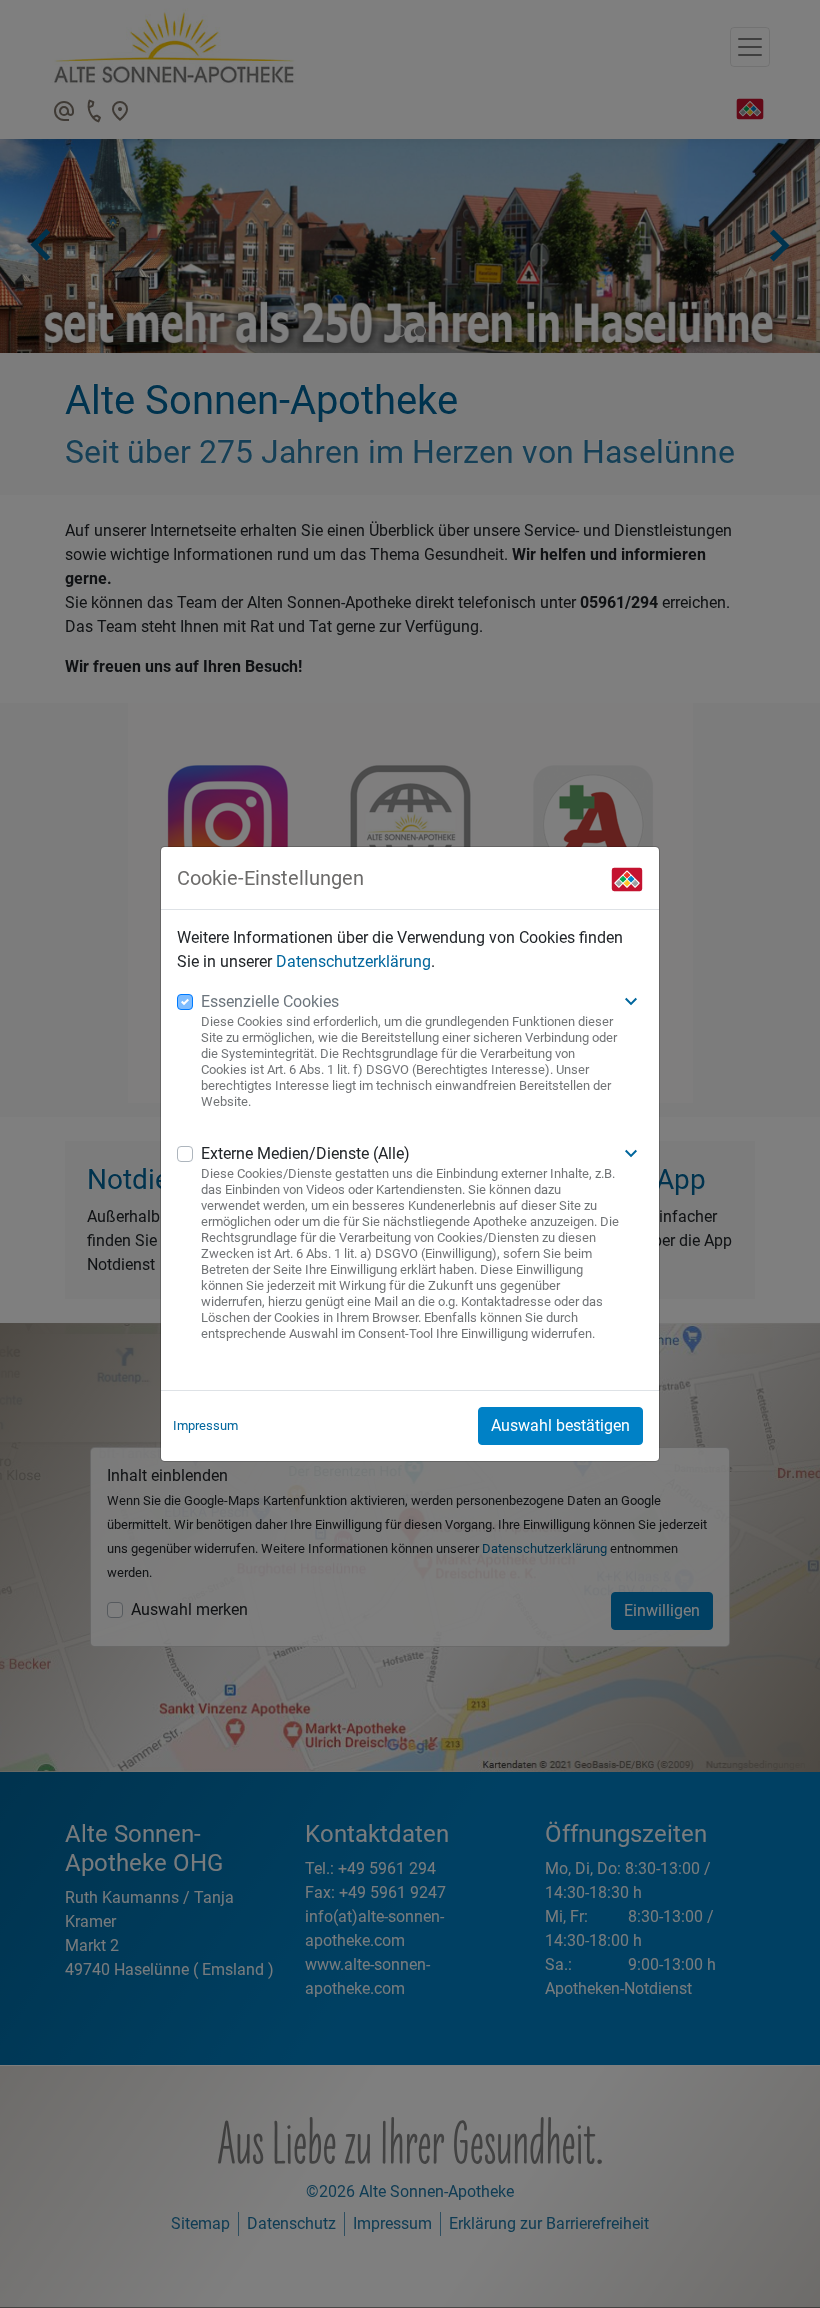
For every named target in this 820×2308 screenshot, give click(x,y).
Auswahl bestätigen (560, 1425)
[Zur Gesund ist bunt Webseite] (627, 878)
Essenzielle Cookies (270, 1001)
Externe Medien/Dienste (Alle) (305, 1153)
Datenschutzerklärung (353, 961)
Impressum (205, 1425)
